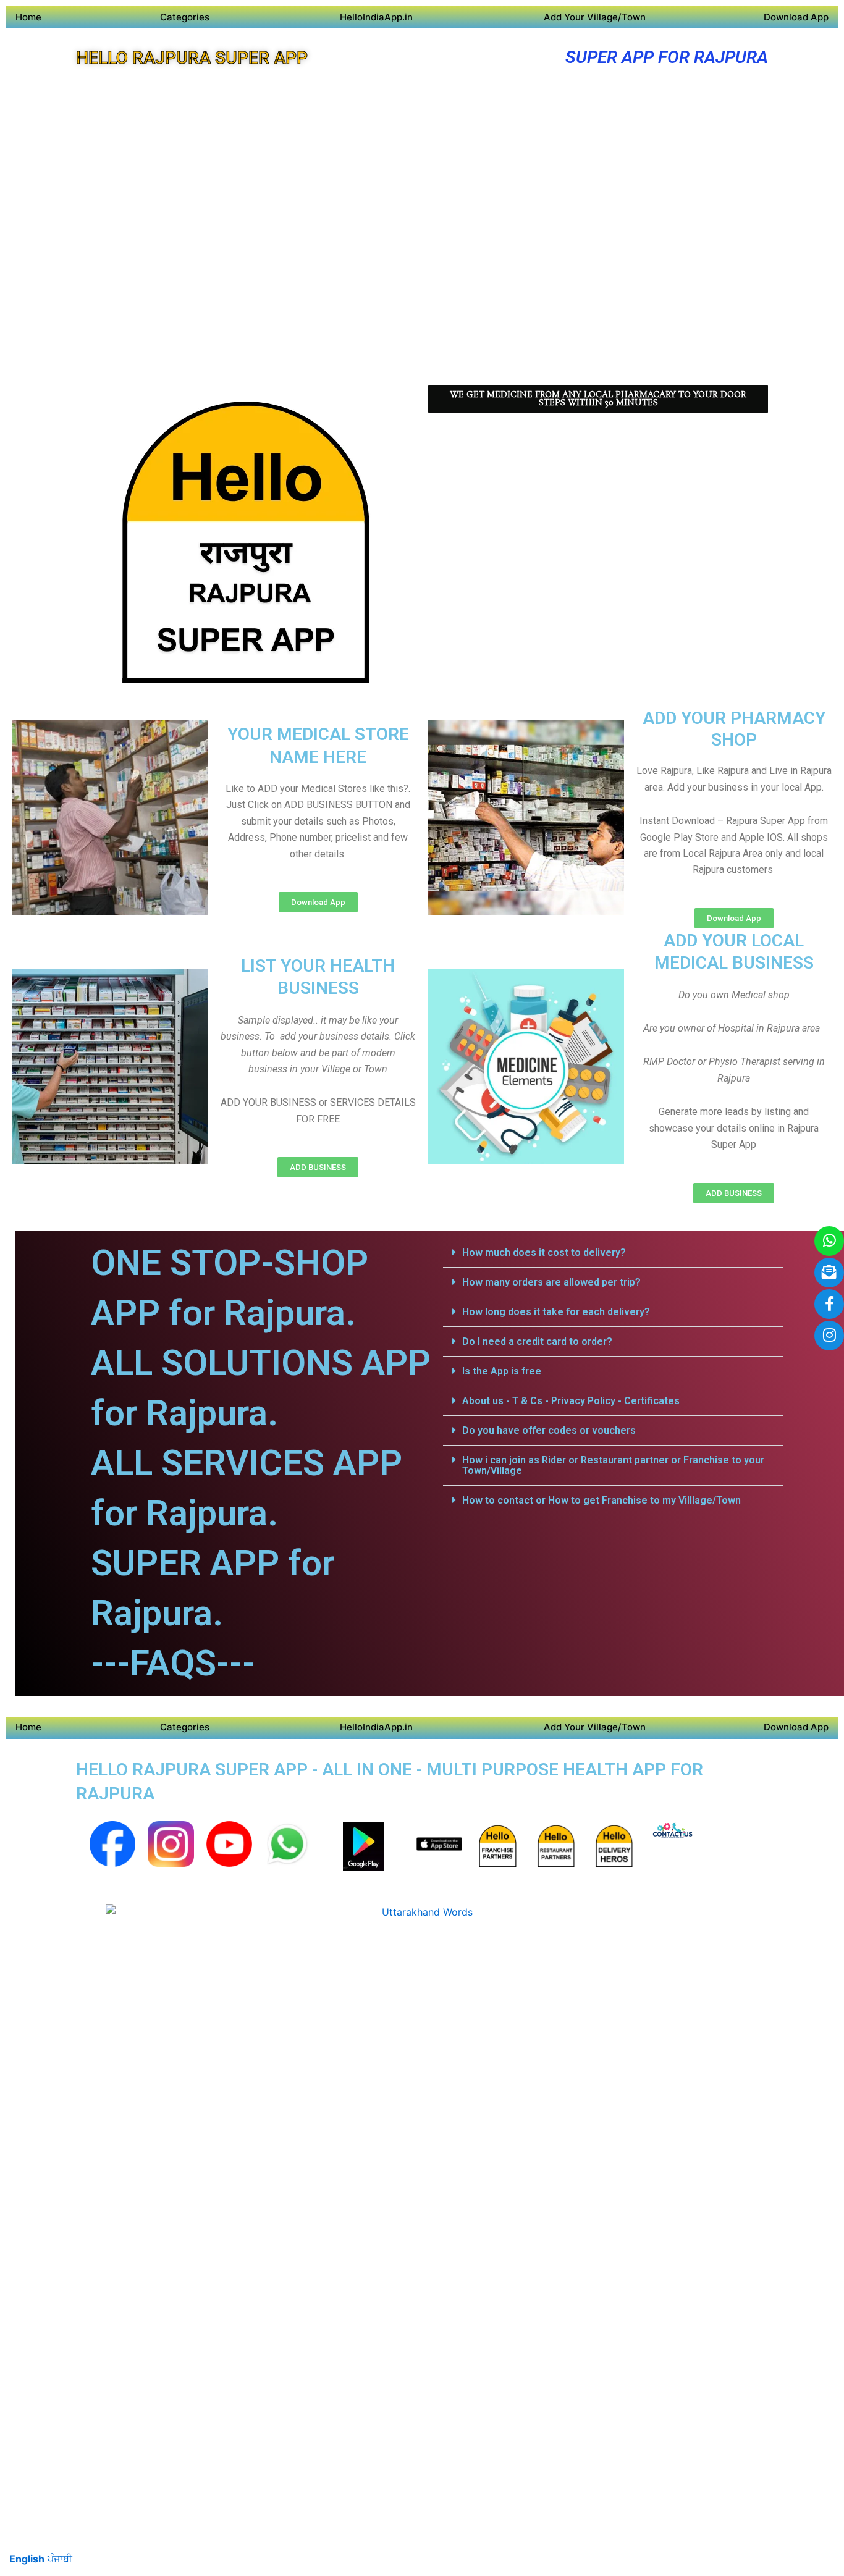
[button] (613, 1253)
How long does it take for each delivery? (556, 1312)
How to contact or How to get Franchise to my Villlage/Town (601, 1500)
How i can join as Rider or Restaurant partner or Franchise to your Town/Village (613, 1465)
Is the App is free (502, 1371)
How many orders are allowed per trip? (551, 1282)
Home (28, 17)
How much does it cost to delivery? (544, 1252)
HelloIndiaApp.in (376, 17)
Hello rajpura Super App (192, 58)
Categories (185, 17)
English (27, 2559)
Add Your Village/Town (595, 17)
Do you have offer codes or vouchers (549, 1430)
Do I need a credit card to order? (537, 1341)
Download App (796, 17)
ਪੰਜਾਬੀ (60, 2559)
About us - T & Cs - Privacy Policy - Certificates (571, 1401)
